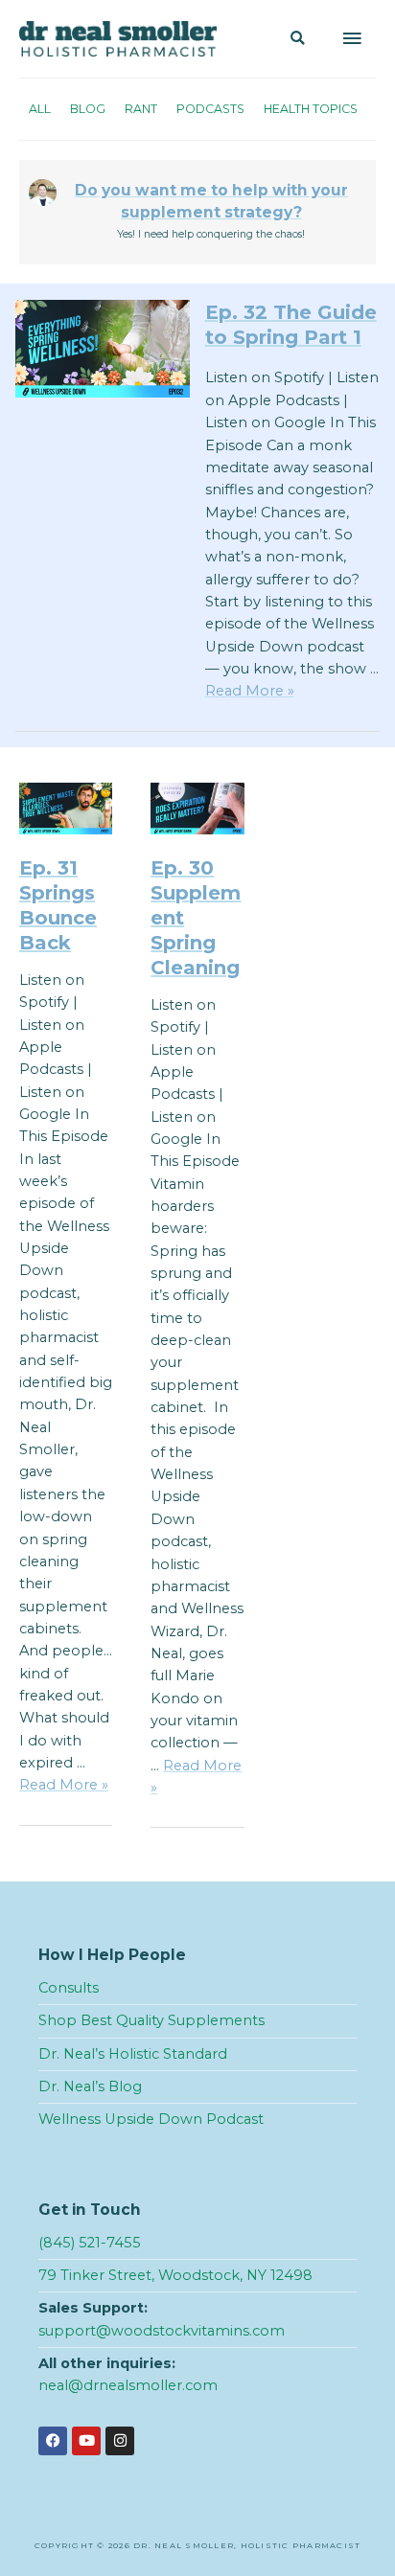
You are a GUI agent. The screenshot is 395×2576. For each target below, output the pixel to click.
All (40, 109)
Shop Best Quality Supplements (151, 2020)
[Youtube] (86, 2441)
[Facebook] (53, 2441)
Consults (69, 1988)
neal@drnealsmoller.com (128, 2385)
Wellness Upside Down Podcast (151, 2119)
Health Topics (311, 109)
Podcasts (210, 109)
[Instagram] (120, 2441)
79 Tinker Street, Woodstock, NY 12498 (175, 2275)
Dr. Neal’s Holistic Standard (133, 2054)
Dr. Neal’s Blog (90, 2086)
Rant (141, 109)
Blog (88, 109)
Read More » (250, 691)
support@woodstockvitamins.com (162, 2331)
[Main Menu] (352, 39)
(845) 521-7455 (90, 2243)
